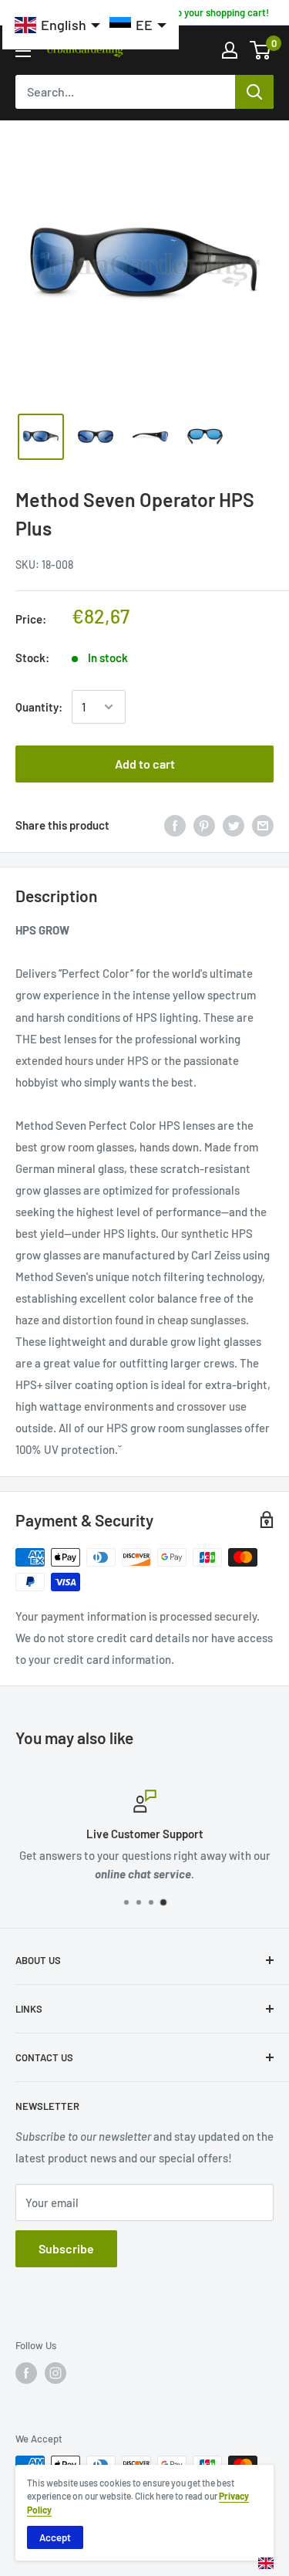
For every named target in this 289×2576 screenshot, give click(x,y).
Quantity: (39, 707)
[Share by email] (263, 825)
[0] (261, 50)
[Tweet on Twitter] (234, 825)
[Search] (254, 92)
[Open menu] (23, 51)
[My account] (230, 50)
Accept (55, 2537)
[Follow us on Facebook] (26, 2373)
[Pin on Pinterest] (204, 825)
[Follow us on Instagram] (55, 2373)
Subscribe (66, 2248)
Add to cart (145, 764)
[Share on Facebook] (175, 825)
